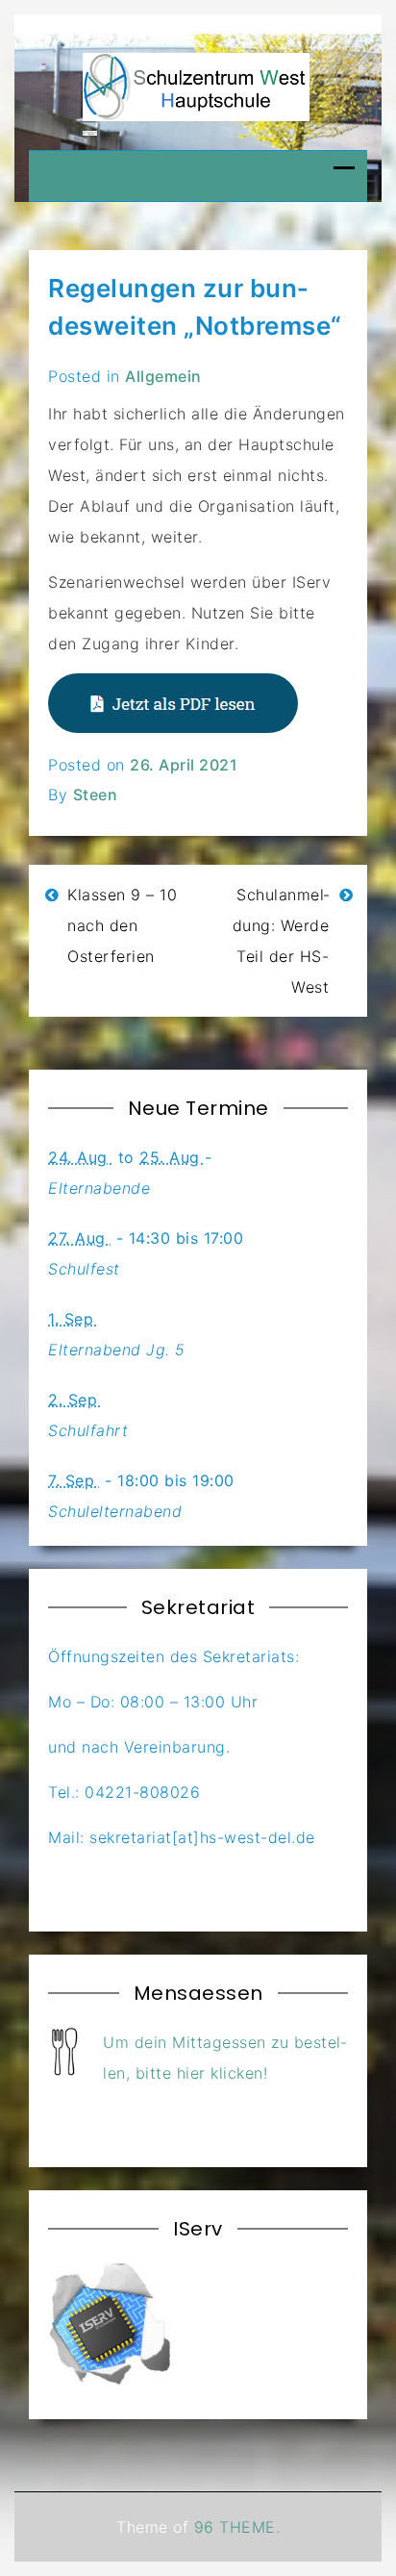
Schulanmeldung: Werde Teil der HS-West (281, 941)
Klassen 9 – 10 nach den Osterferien (122, 925)
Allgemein (163, 376)
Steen (96, 795)
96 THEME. (237, 2527)
